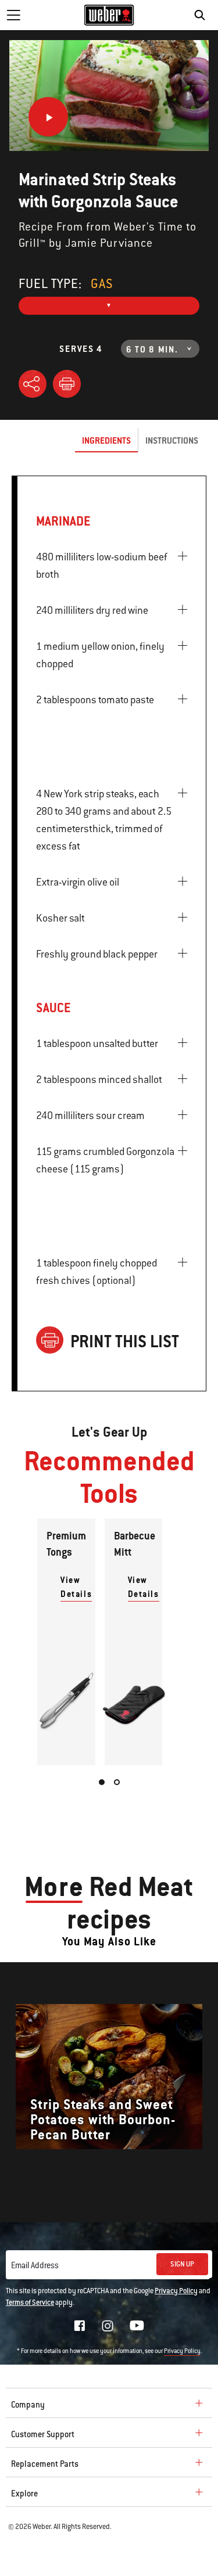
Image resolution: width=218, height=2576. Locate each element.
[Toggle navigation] (13, 15)
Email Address (35, 2265)
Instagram (108, 2326)
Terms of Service (30, 2302)
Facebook (80, 2326)
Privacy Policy (176, 2291)
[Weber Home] (109, 15)
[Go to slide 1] (102, 1782)
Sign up (182, 2264)
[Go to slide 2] (117, 1782)
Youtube (137, 2325)
